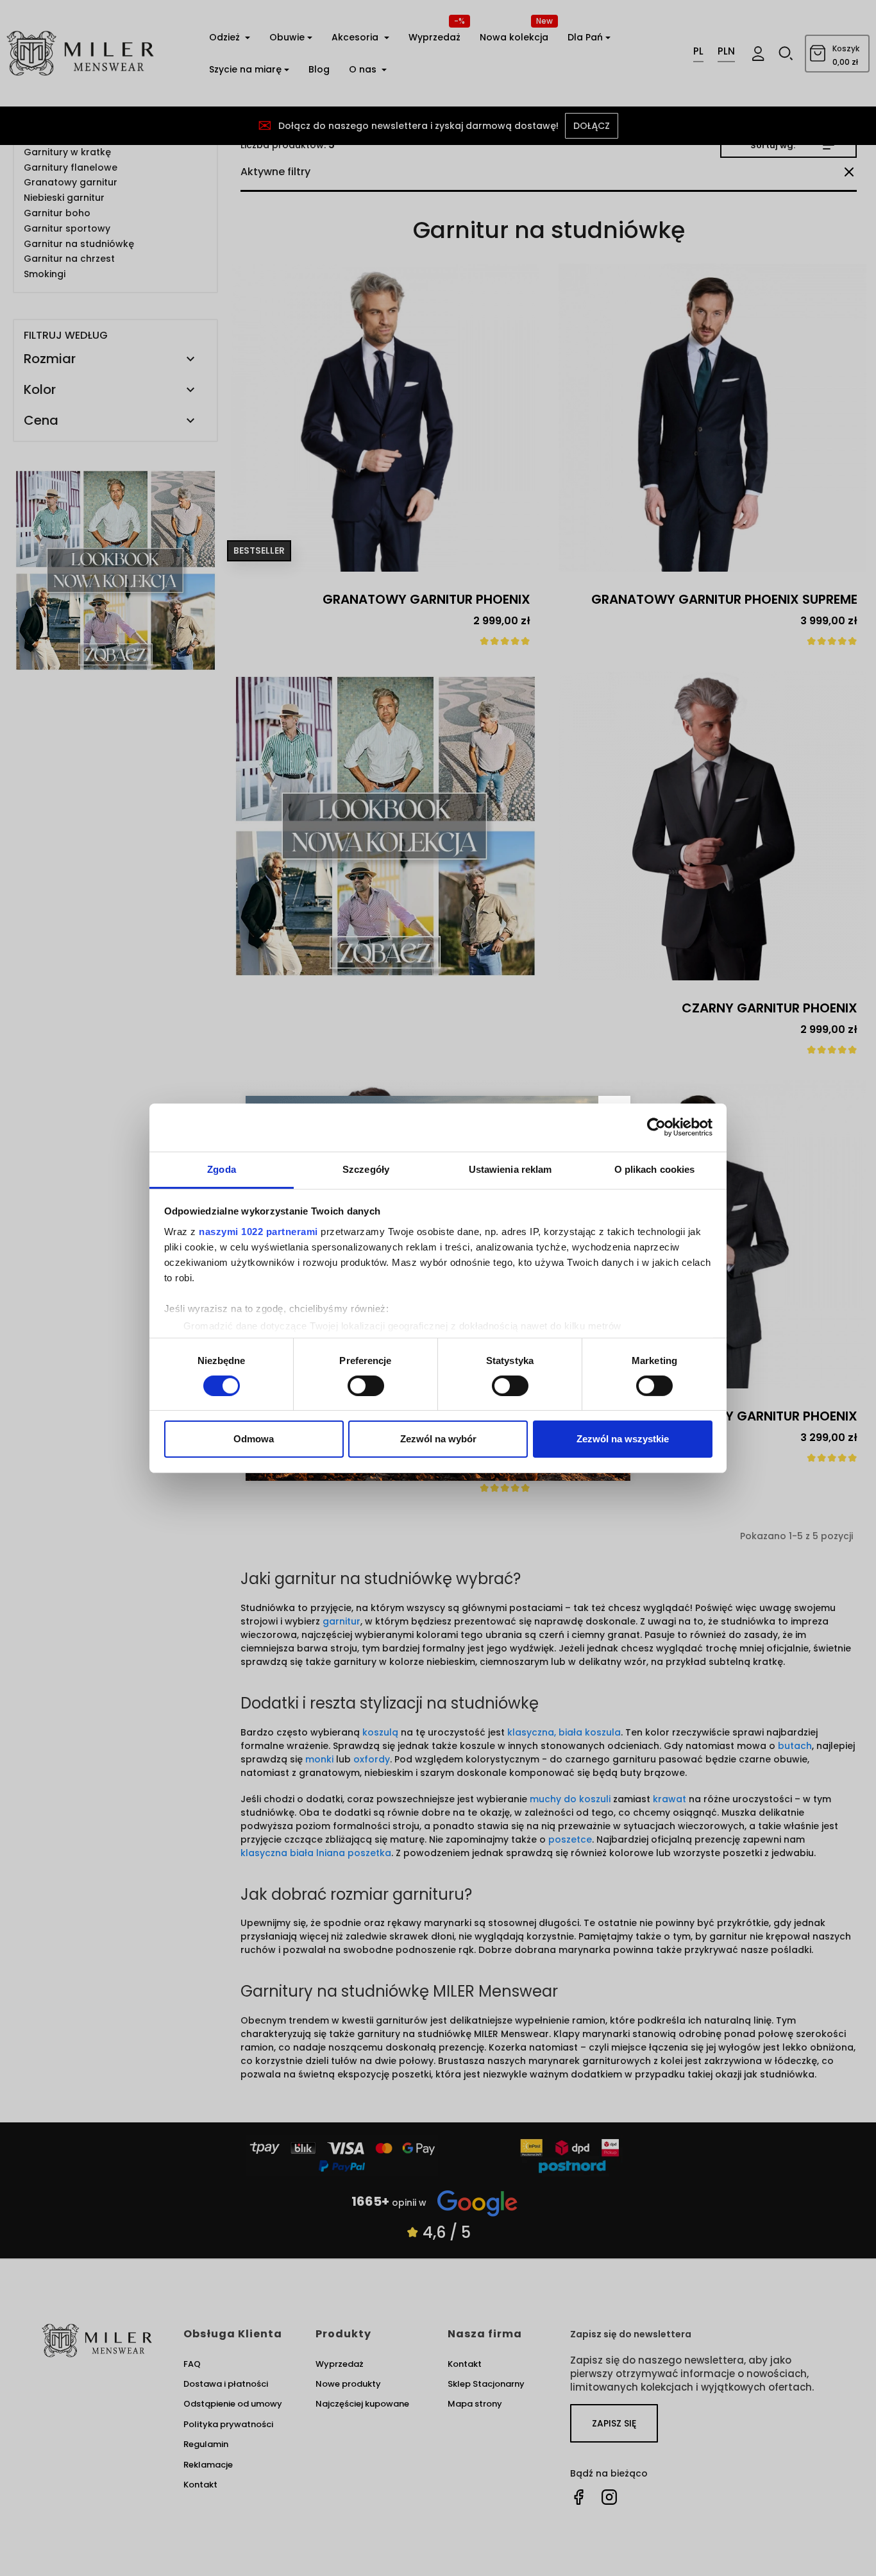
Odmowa (254, 1439)
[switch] (366, 1386)
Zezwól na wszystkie (623, 1439)
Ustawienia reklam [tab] (510, 1169)
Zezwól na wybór (438, 1439)
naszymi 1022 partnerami (258, 1231)
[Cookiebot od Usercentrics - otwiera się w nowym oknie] (656, 1127)
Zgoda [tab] (222, 1169)
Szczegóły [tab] (366, 1169)
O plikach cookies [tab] (655, 1169)
